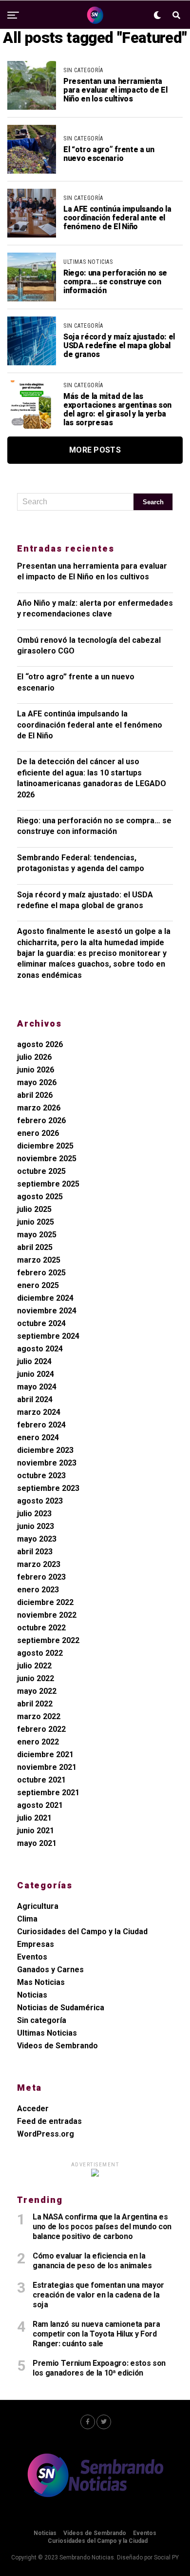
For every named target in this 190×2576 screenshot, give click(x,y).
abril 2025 (35, 1247)
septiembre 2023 (48, 1488)
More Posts (95, 450)
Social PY (166, 2557)
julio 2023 (34, 1514)
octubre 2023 (41, 1476)
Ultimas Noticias (47, 2033)
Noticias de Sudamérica (61, 2008)
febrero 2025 (41, 1273)
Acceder (33, 2109)
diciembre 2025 (45, 1146)
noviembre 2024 (47, 1311)
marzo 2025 (39, 1260)
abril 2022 (35, 1704)
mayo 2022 (37, 1691)
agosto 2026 (40, 1044)
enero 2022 (38, 1742)
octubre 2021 (41, 1780)
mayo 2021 (37, 1843)
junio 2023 (36, 1526)
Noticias (32, 1995)
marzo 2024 (39, 1412)
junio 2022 (36, 1678)
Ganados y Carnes (50, 1970)
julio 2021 (34, 1818)
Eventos (32, 1957)
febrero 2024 (41, 1425)
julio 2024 (34, 1361)
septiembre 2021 (48, 1793)
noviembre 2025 (47, 1159)
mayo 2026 (37, 1082)
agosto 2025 (40, 1197)
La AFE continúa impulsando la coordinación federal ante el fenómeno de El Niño (90, 725)
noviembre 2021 (47, 1767)
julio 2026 (34, 1057)
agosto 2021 (40, 1805)
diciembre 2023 (45, 1450)
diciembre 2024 (45, 1298)
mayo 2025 (37, 1235)
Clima (27, 1919)
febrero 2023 (41, 1577)
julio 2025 (34, 1209)
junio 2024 (36, 1374)
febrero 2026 (41, 1120)
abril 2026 (35, 1095)
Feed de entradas (49, 2121)
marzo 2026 (39, 1108)
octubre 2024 (41, 1323)
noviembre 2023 (47, 1463)
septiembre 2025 (48, 1184)
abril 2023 (35, 1552)
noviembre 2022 (47, 1615)
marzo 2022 (39, 1716)
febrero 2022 (41, 1729)
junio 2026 (36, 1070)
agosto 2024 (40, 1349)
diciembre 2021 (45, 1754)
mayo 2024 (37, 1387)
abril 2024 (35, 1399)
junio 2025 (36, 1222)
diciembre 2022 (45, 1602)
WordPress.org (46, 2134)
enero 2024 (38, 1437)
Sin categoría (42, 2020)
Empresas (36, 1944)
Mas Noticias (41, 1982)
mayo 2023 (37, 1539)
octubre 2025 (41, 1171)
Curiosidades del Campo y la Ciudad (82, 1932)
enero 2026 (38, 1133)
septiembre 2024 (48, 1336)
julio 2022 (34, 1666)
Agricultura (38, 1906)
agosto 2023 (40, 1501)
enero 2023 (38, 1590)
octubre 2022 (41, 1628)
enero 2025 (38, 1285)
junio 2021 (36, 1831)
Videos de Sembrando (57, 2046)
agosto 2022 (40, 1653)
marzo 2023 (39, 1564)
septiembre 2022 (48, 1640)
